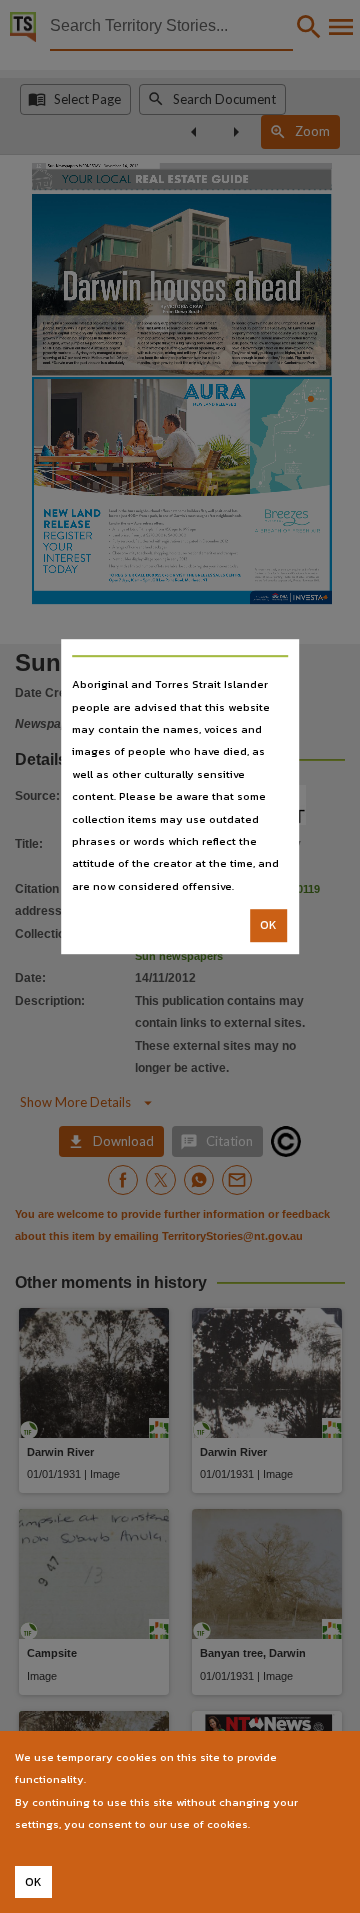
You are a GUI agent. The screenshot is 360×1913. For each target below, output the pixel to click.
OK (268, 925)
